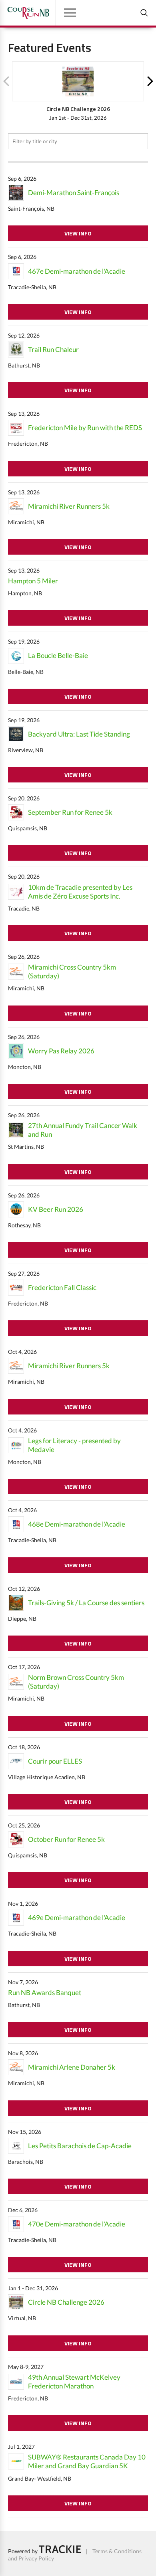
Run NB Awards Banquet (45, 1992)
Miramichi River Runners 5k (69, 506)
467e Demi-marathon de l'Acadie (77, 271)
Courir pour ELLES (55, 1761)
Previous (6, 81)
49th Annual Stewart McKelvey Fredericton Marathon (74, 2381)
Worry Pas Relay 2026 (61, 1051)
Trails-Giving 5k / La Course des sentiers (86, 1603)
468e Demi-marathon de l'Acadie (77, 1524)
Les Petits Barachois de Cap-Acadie (80, 2146)
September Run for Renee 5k (70, 812)
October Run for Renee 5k (66, 1839)
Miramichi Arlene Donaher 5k (72, 2067)
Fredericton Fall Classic (62, 1287)
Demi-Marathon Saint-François (74, 193)
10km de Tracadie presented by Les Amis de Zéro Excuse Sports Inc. (80, 892)
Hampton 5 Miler (33, 581)
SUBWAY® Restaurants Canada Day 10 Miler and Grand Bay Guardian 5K (87, 2461)
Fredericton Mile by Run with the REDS (85, 428)
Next (150, 81)
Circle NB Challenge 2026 (66, 2302)
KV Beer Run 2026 (56, 1209)
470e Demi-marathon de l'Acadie (77, 2224)
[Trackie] (60, 2551)
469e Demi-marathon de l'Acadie (77, 1917)
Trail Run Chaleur (53, 349)
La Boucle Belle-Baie (58, 655)
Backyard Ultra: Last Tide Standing (79, 734)
